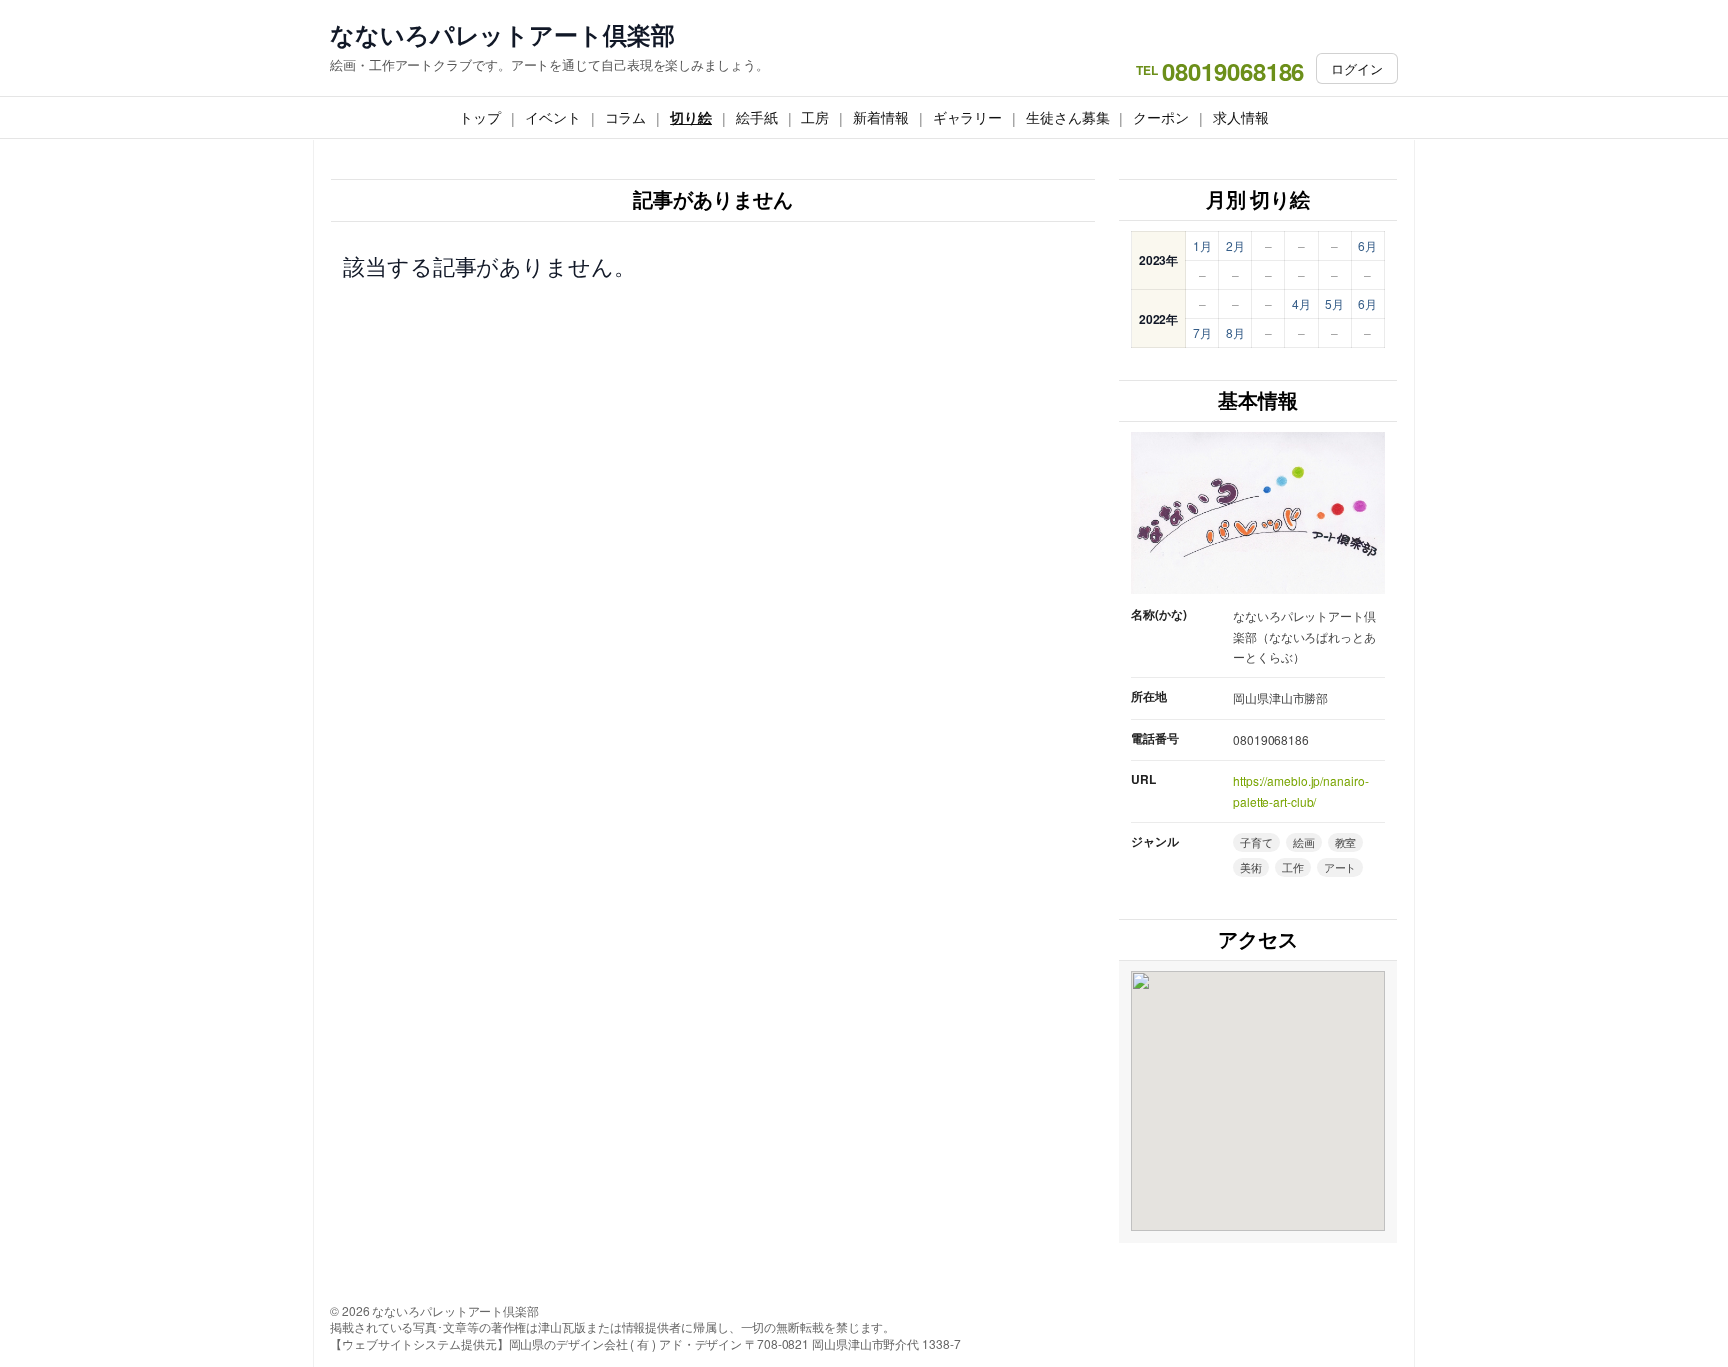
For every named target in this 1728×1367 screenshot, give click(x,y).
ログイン (1357, 68)
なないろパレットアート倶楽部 (502, 34)
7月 (1202, 332)
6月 (1367, 245)
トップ (480, 117)
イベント (553, 117)
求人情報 (1241, 117)
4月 (1301, 303)
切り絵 (691, 117)
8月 (1235, 332)
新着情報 (881, 117)
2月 (1235, 245)
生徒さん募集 (1067, 117)
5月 (1334, 303)
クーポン (1161, 117)
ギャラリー (968, 117)
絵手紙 (757, 117)
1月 (1202, 245)
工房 (815, 117)
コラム (626, 117)
